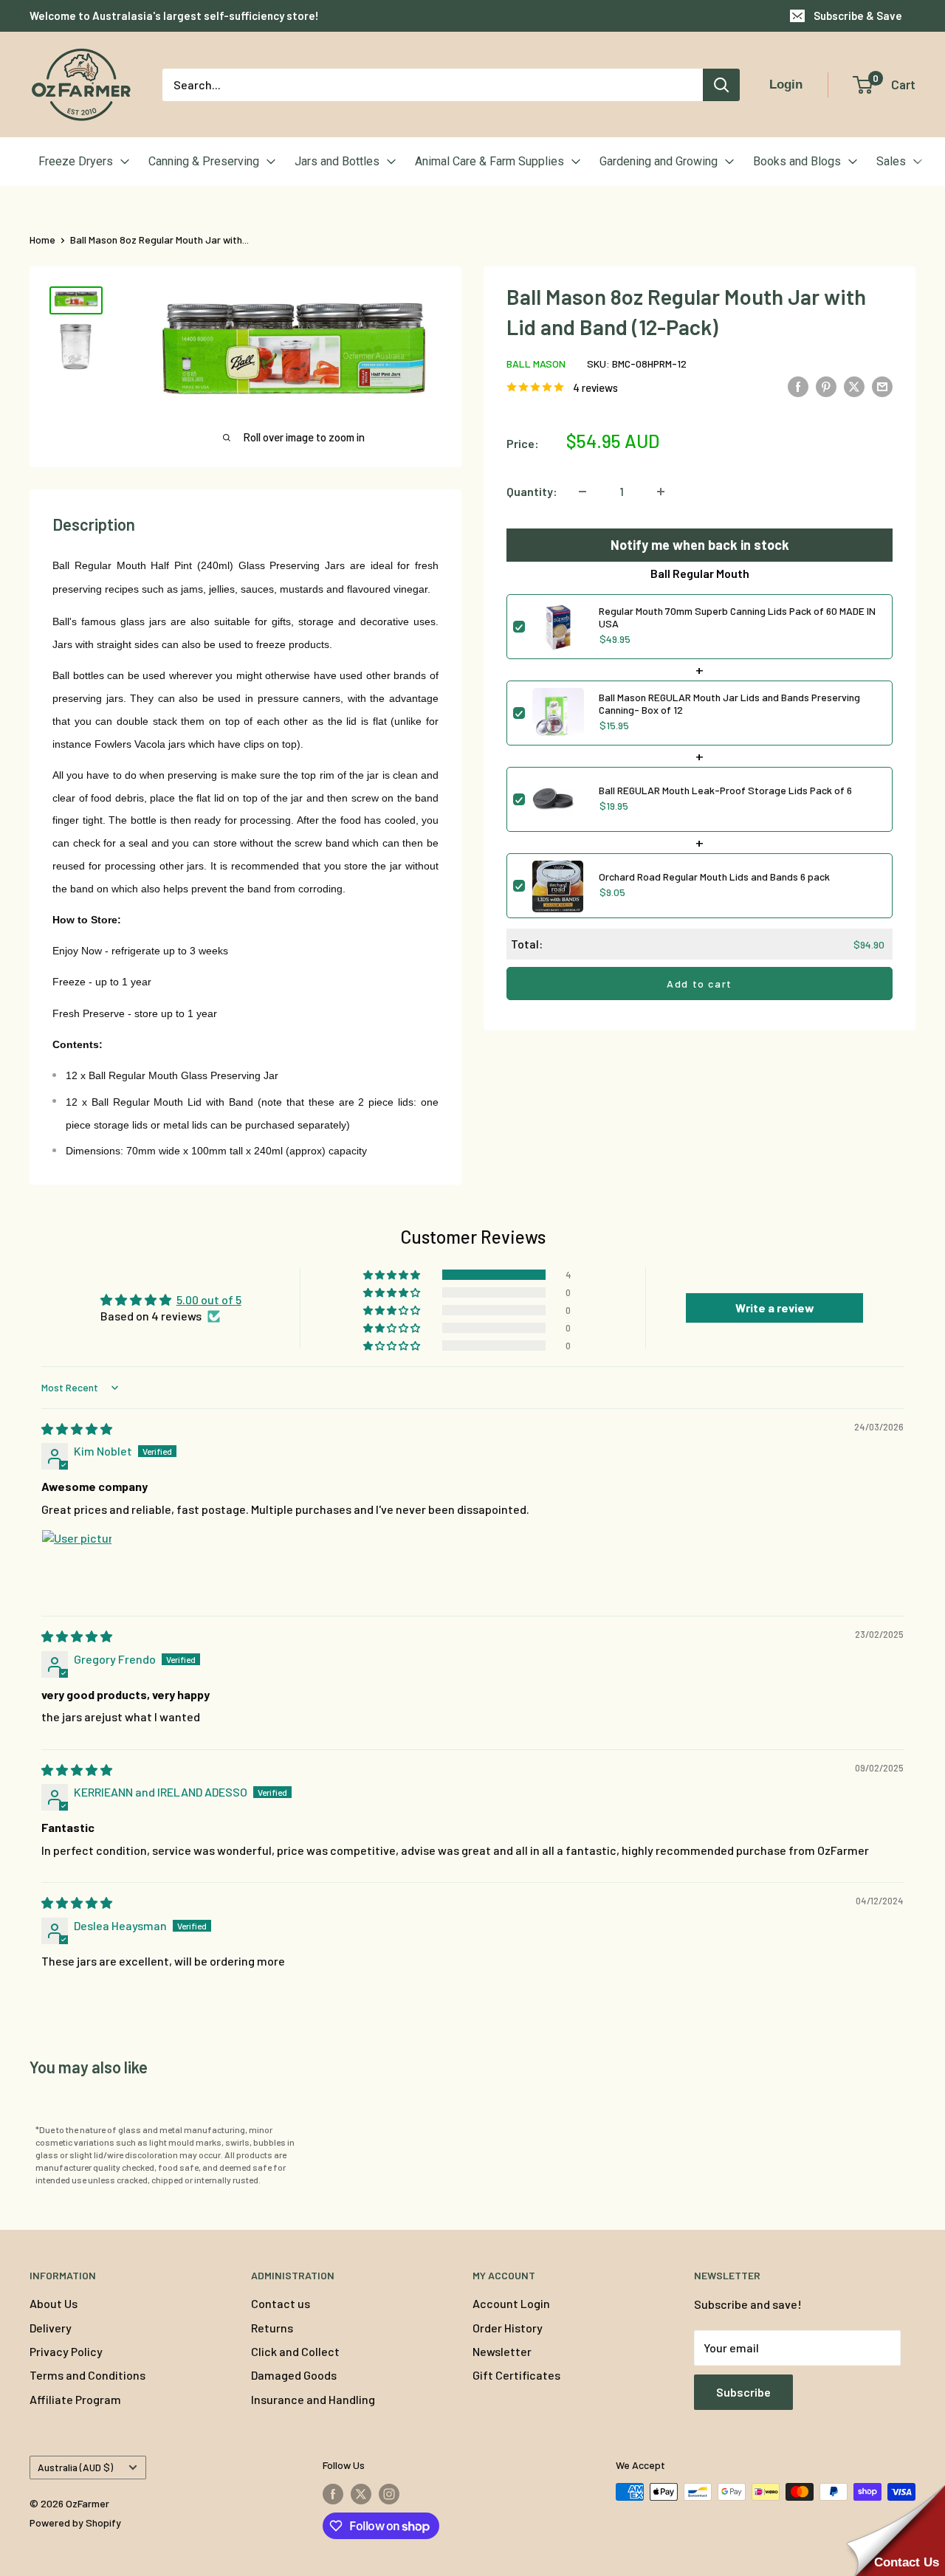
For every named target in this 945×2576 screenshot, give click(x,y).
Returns (272, 2328)
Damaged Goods (294, 2375)
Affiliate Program (75, 2399)
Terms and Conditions (87, 2375)
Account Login (511, 2303)
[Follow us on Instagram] (389, 2493)
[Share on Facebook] (798, 386)
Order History (508, 2328)
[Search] (721, 85)
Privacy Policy (66, 2351)
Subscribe (743, 2392)
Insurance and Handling (313, 2399)
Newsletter (502, 2351)
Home (42, 240)
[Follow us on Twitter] (361, 2493)
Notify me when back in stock (700, 545)
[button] (393, 1275)
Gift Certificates (516, 2375)
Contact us (281, 2303)
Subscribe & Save (858, 16)
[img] (77, 1429)
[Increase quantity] (661, 492)
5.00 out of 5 (209, 1299)
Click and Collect (295, 2351)
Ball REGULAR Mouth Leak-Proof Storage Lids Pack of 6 (725, 791)
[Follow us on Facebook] (333, 2493)
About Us (54, 2303)
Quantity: (532, 491)
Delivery (51, 2328)
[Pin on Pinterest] (826, 386)
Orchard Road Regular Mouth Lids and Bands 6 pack (714, 877)
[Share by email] (882, 386)
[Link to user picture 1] (77, 1565)
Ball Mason (536, 364)
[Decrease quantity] (583, 492)
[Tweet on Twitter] (854, 386)
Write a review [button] (775, 1308)
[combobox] (433, 85)
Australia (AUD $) (75, 2467)
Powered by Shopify (75, 2522)
